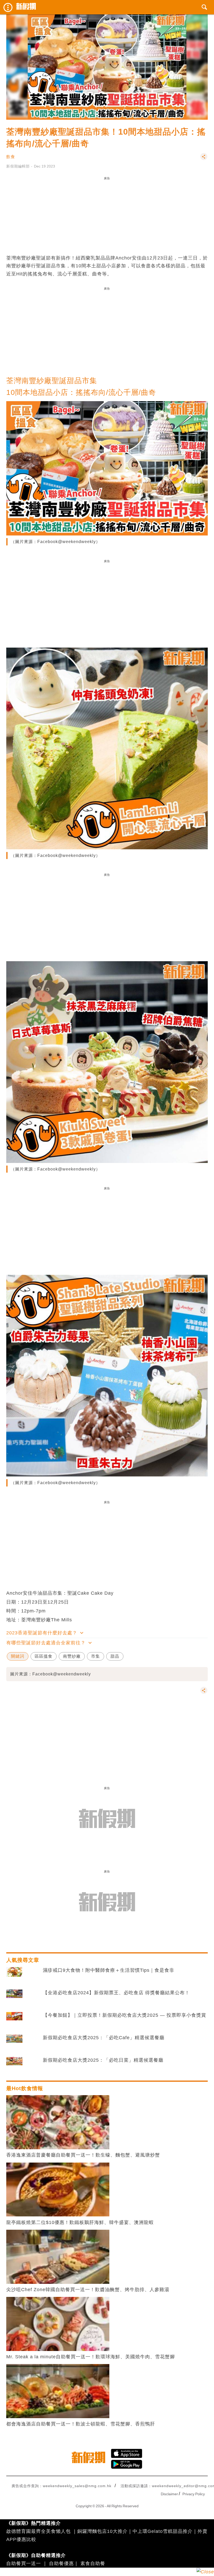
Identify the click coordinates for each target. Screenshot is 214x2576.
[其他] (204, 159)
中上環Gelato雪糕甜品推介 (163, 2531)
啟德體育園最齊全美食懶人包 (38, 2531)
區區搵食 (44, 1656)
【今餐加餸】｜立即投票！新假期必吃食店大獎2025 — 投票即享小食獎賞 (124, 2015)
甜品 (115, 1656)
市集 (96, 1656)
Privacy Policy (194, 2494)
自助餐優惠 (61, 2563)
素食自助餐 (93, 2563)
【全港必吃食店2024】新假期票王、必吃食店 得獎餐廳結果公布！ (116, 1993)
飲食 (11, 157)
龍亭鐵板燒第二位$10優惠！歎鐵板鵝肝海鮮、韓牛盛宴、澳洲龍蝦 (80, 2222)
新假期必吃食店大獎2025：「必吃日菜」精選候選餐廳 (103, 2060)
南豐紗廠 (72, 1656)
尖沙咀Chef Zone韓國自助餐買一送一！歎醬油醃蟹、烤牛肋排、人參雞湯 (88, 2290)
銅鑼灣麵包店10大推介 (102, 2531)
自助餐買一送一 (24, 2563)
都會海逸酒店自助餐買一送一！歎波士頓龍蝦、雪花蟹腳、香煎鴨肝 (81, 2424)
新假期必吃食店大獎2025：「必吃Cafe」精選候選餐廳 (104, 2038)
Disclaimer (169, 2494)
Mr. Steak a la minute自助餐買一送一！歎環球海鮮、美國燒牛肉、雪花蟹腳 (91, 2357)
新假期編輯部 (18, 166)
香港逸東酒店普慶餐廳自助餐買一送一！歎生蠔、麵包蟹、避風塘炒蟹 (83, 2155)
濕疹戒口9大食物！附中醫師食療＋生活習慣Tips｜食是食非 (109, 1970)
